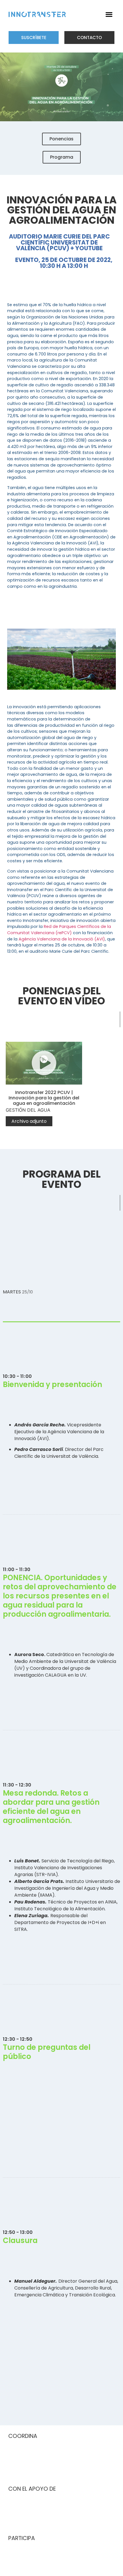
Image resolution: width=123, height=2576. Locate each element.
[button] (109, 14)
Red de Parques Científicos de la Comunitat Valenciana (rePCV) (59, 930)
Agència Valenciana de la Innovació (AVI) (62, 939)
